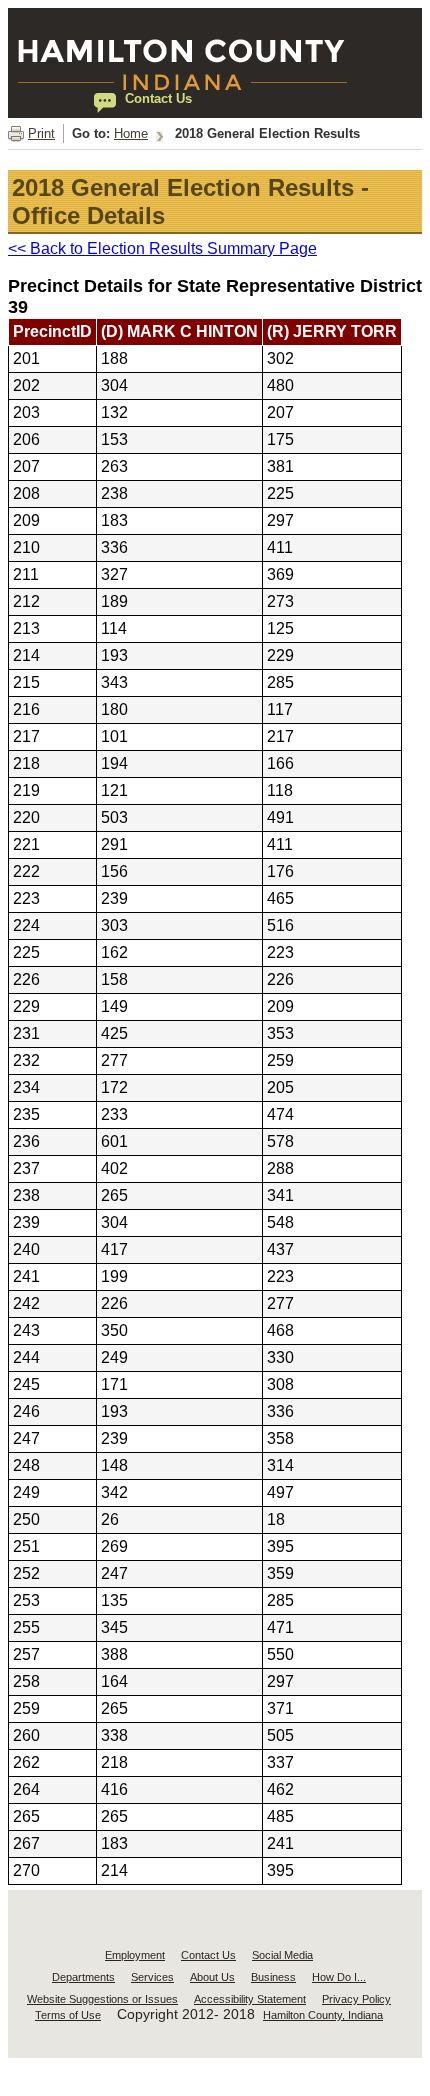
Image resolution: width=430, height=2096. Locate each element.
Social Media (282, 1955)
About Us (212, 1977)
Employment (135, 1955)
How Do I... (339, 1977)
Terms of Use (68, 2015)
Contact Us (208, 1955)
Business (273, 1977)
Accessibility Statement (250, 1999)
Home (131, 133)
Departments (83, 1977)
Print (41, 133)
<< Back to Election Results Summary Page (162, 248)
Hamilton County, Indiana (323, 2015)
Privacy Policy (356, 1999)
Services (152, 1977)
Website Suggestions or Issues (102, 1999)
